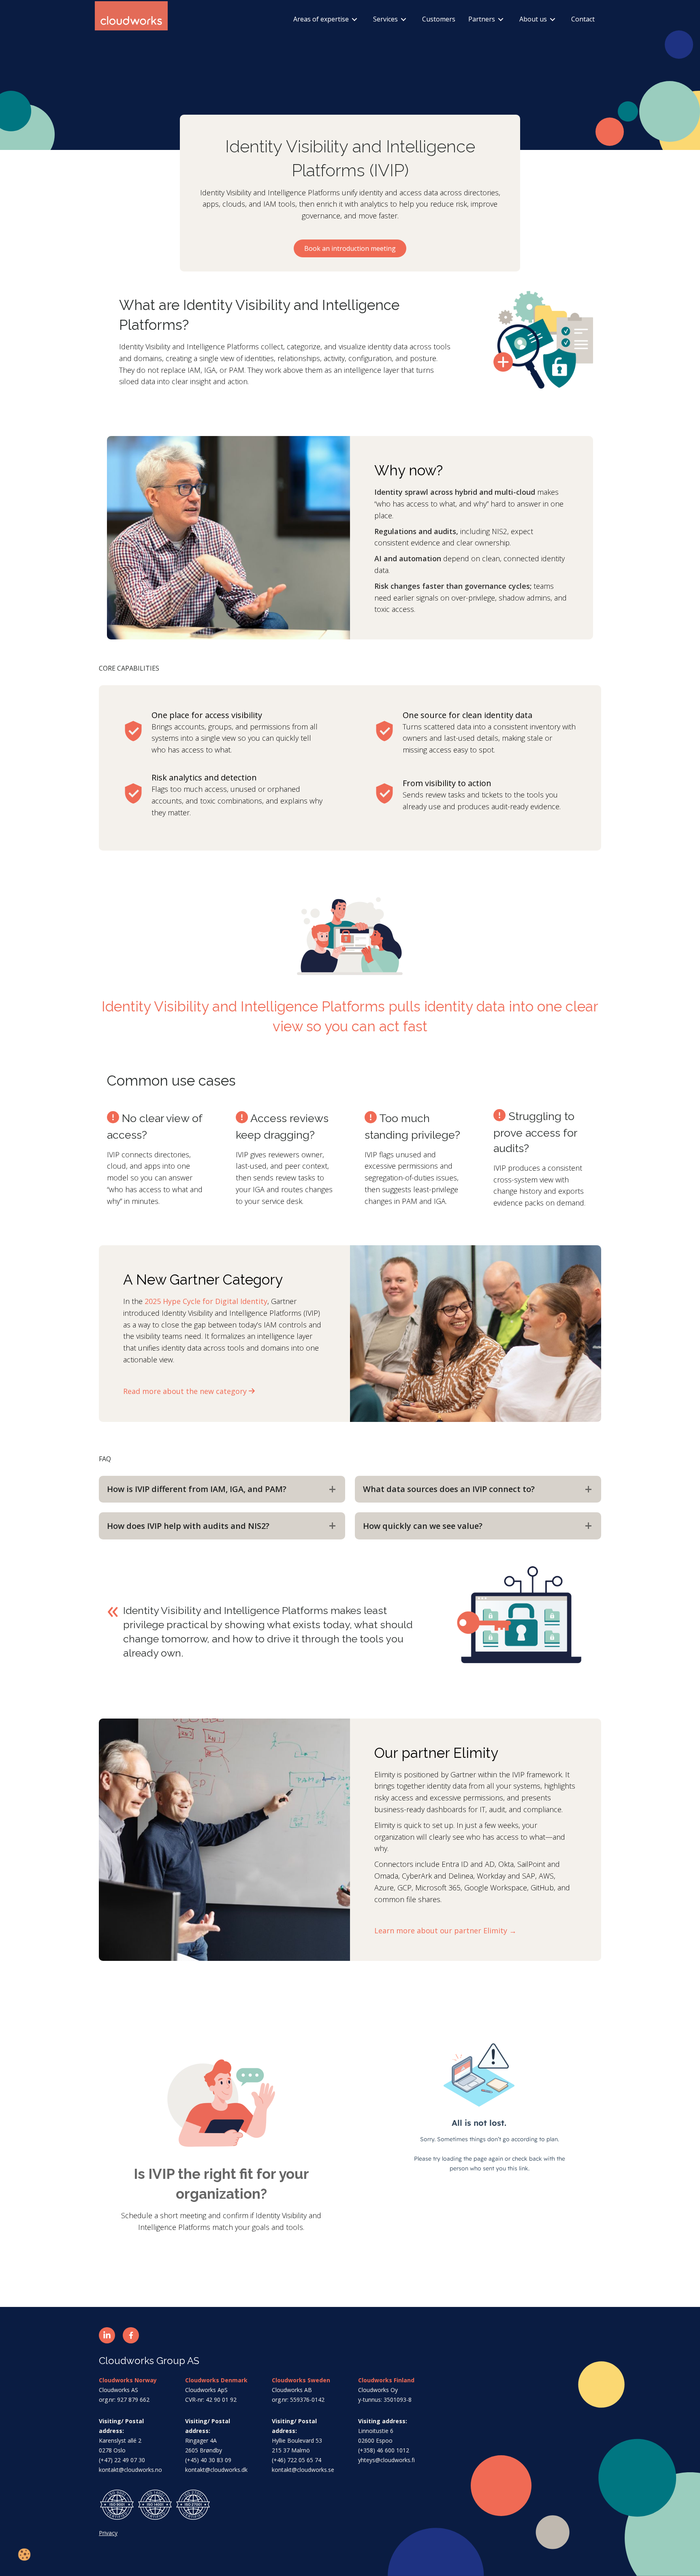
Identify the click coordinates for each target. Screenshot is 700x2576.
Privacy (108, 2533)
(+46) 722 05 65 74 (297, 2460)
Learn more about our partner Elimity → (445, 1930)
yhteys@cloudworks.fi (386, 2460)
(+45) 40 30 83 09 (208, 2460)
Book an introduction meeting (350, 248)
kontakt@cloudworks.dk (216, 2470)
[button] (107, 2335)
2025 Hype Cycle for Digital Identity (206, 1301)
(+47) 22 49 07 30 (122, 2460)
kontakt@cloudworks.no (130, 2470)
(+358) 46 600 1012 (384, 2450)
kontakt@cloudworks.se (303, 2470)
